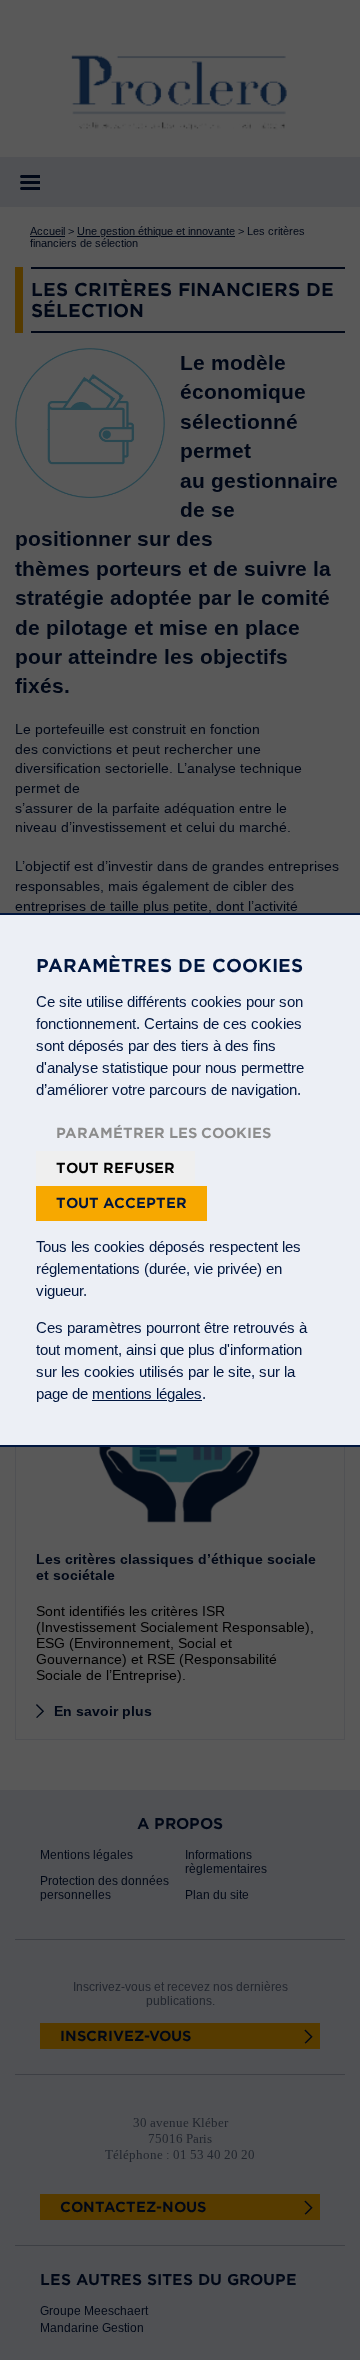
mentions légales (147, 1393)
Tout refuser (115, 1168)
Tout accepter (121, 1203)
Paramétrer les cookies (163, 1133)
